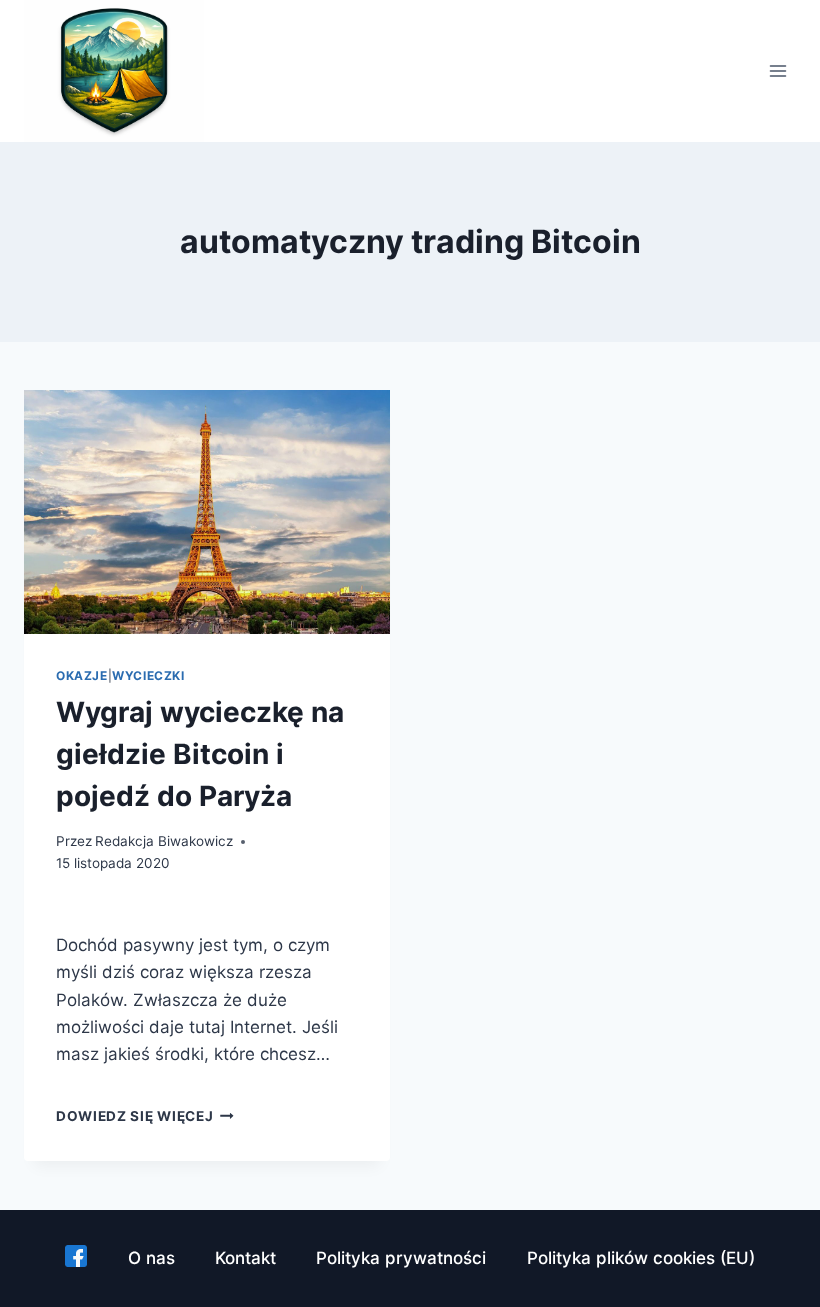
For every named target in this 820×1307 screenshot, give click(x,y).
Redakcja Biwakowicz (164, 841)
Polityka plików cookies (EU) (641, 1258)
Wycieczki (148, 675)
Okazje (82, 675)
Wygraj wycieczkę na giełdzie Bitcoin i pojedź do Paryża (200, 754)
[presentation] (207, 512)
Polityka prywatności (401, 1258)
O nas (151, 1258)
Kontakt (245, 1258)
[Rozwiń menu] (777, 71)
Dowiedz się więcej (145, 1116)
